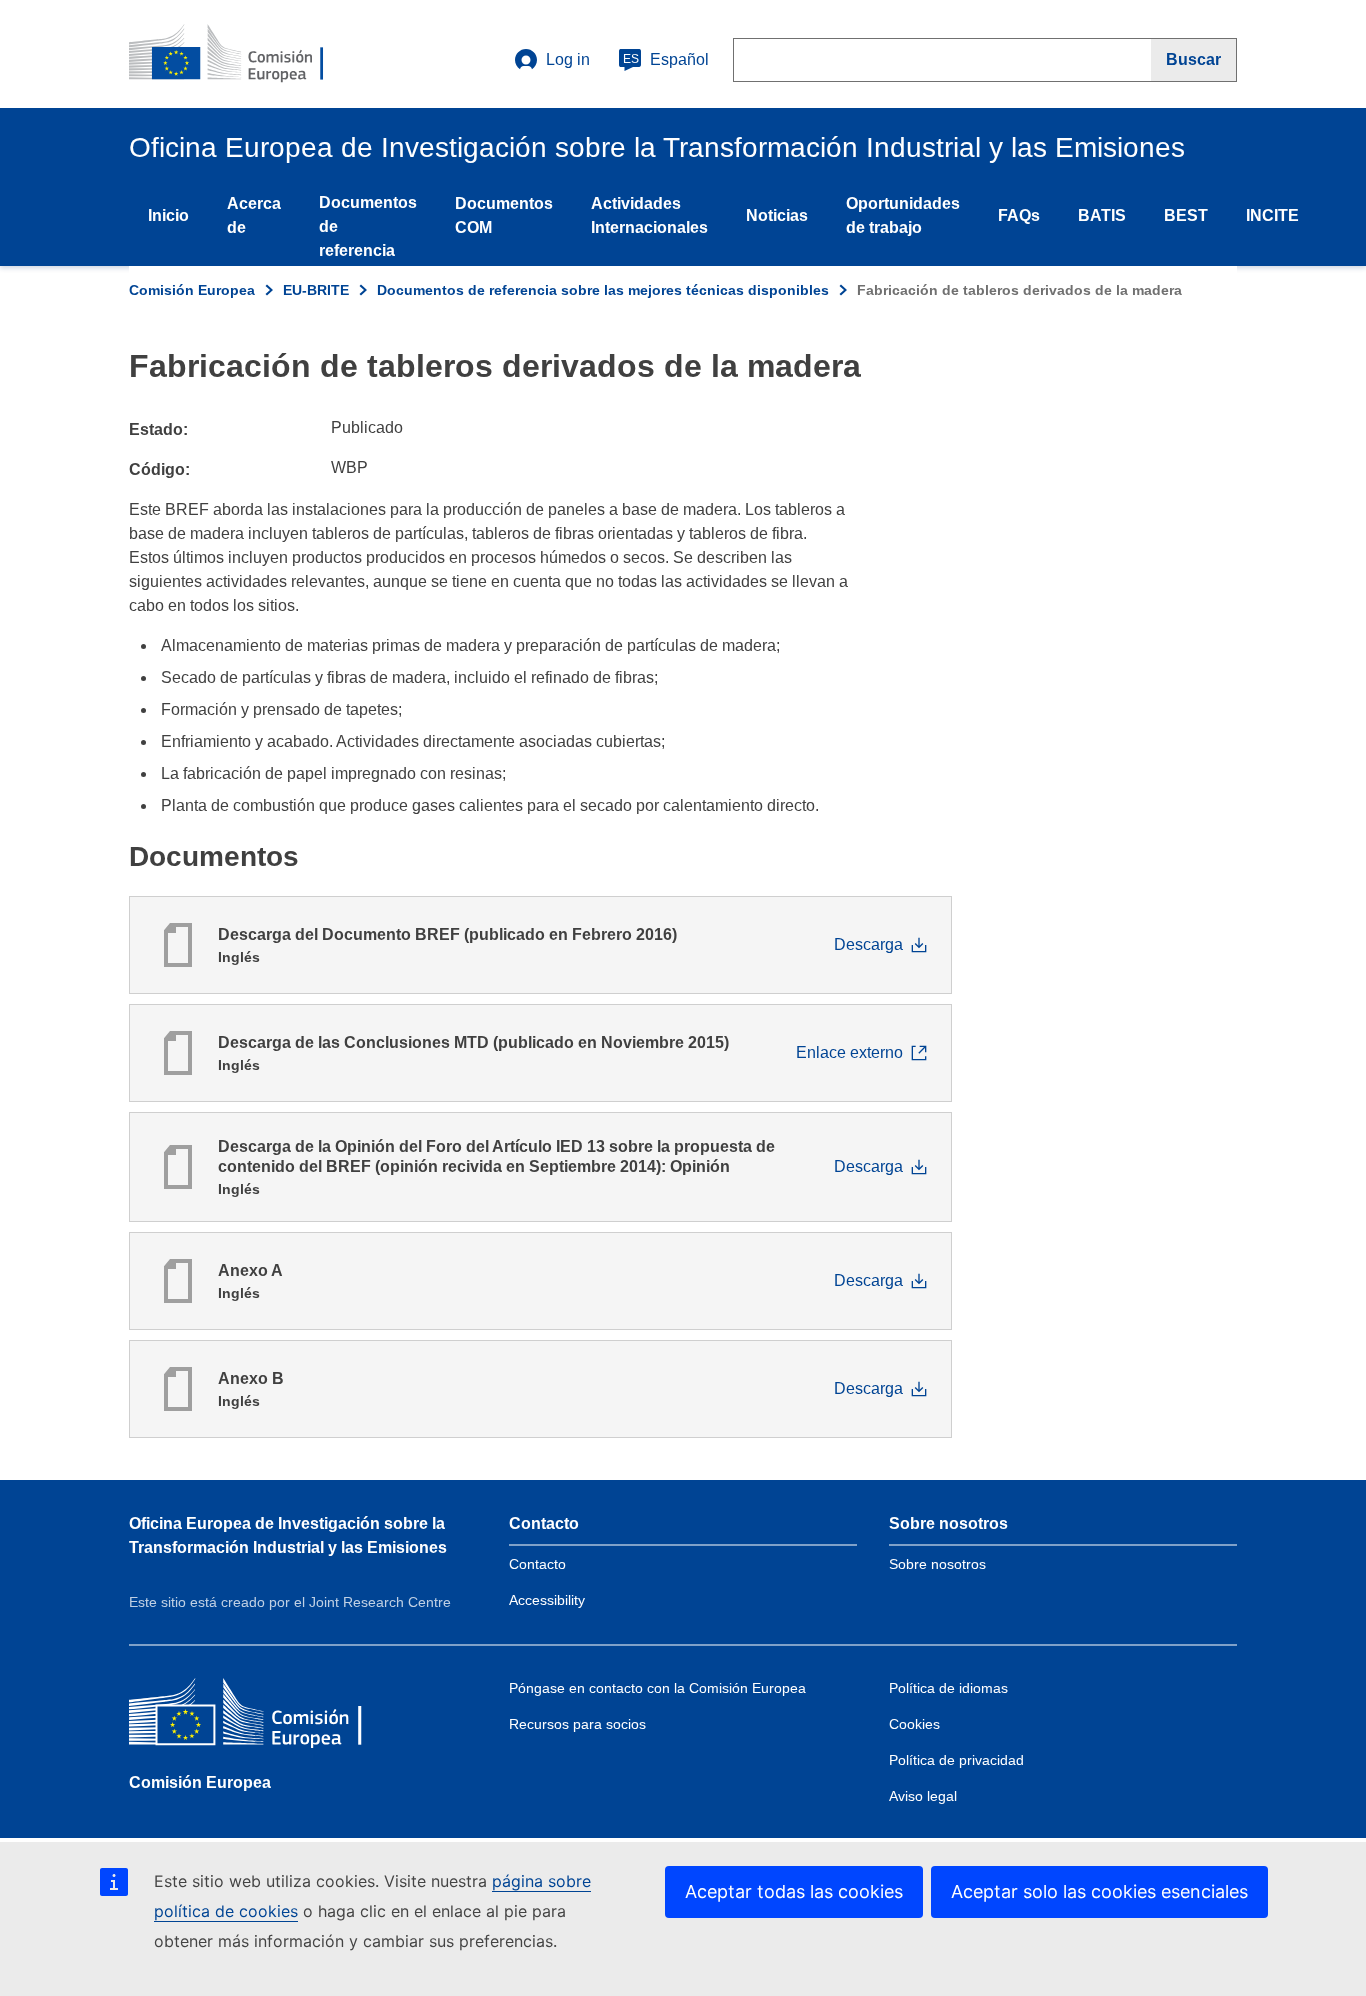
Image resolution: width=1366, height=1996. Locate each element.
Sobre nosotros (937, 1564)
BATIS (1102, 215)
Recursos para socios (577, 1724)
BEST (1186, 215)
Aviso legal (923, 1796)
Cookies (914, 1724)
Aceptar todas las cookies (794, 1891)
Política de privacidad (956, 1760)
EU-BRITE (316, 290)
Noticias (777, 215)
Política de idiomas (948, 1688)
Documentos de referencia (368, 226)
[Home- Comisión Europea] (250, 54)
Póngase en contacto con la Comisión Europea (657, 1688)
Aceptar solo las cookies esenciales (1099, 1891)
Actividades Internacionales (649, 215)
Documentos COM (504, 215)
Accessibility (547, 1600)
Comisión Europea (192, 290)
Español (666, 59)
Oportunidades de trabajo (903, 215)
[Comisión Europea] (274, 1716)
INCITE (1272, 215)
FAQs (1019, 215)
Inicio (168, 215)
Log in (568, 59)
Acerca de (254, 215)
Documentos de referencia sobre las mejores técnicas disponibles (603, 290)
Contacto (537, 1564)
